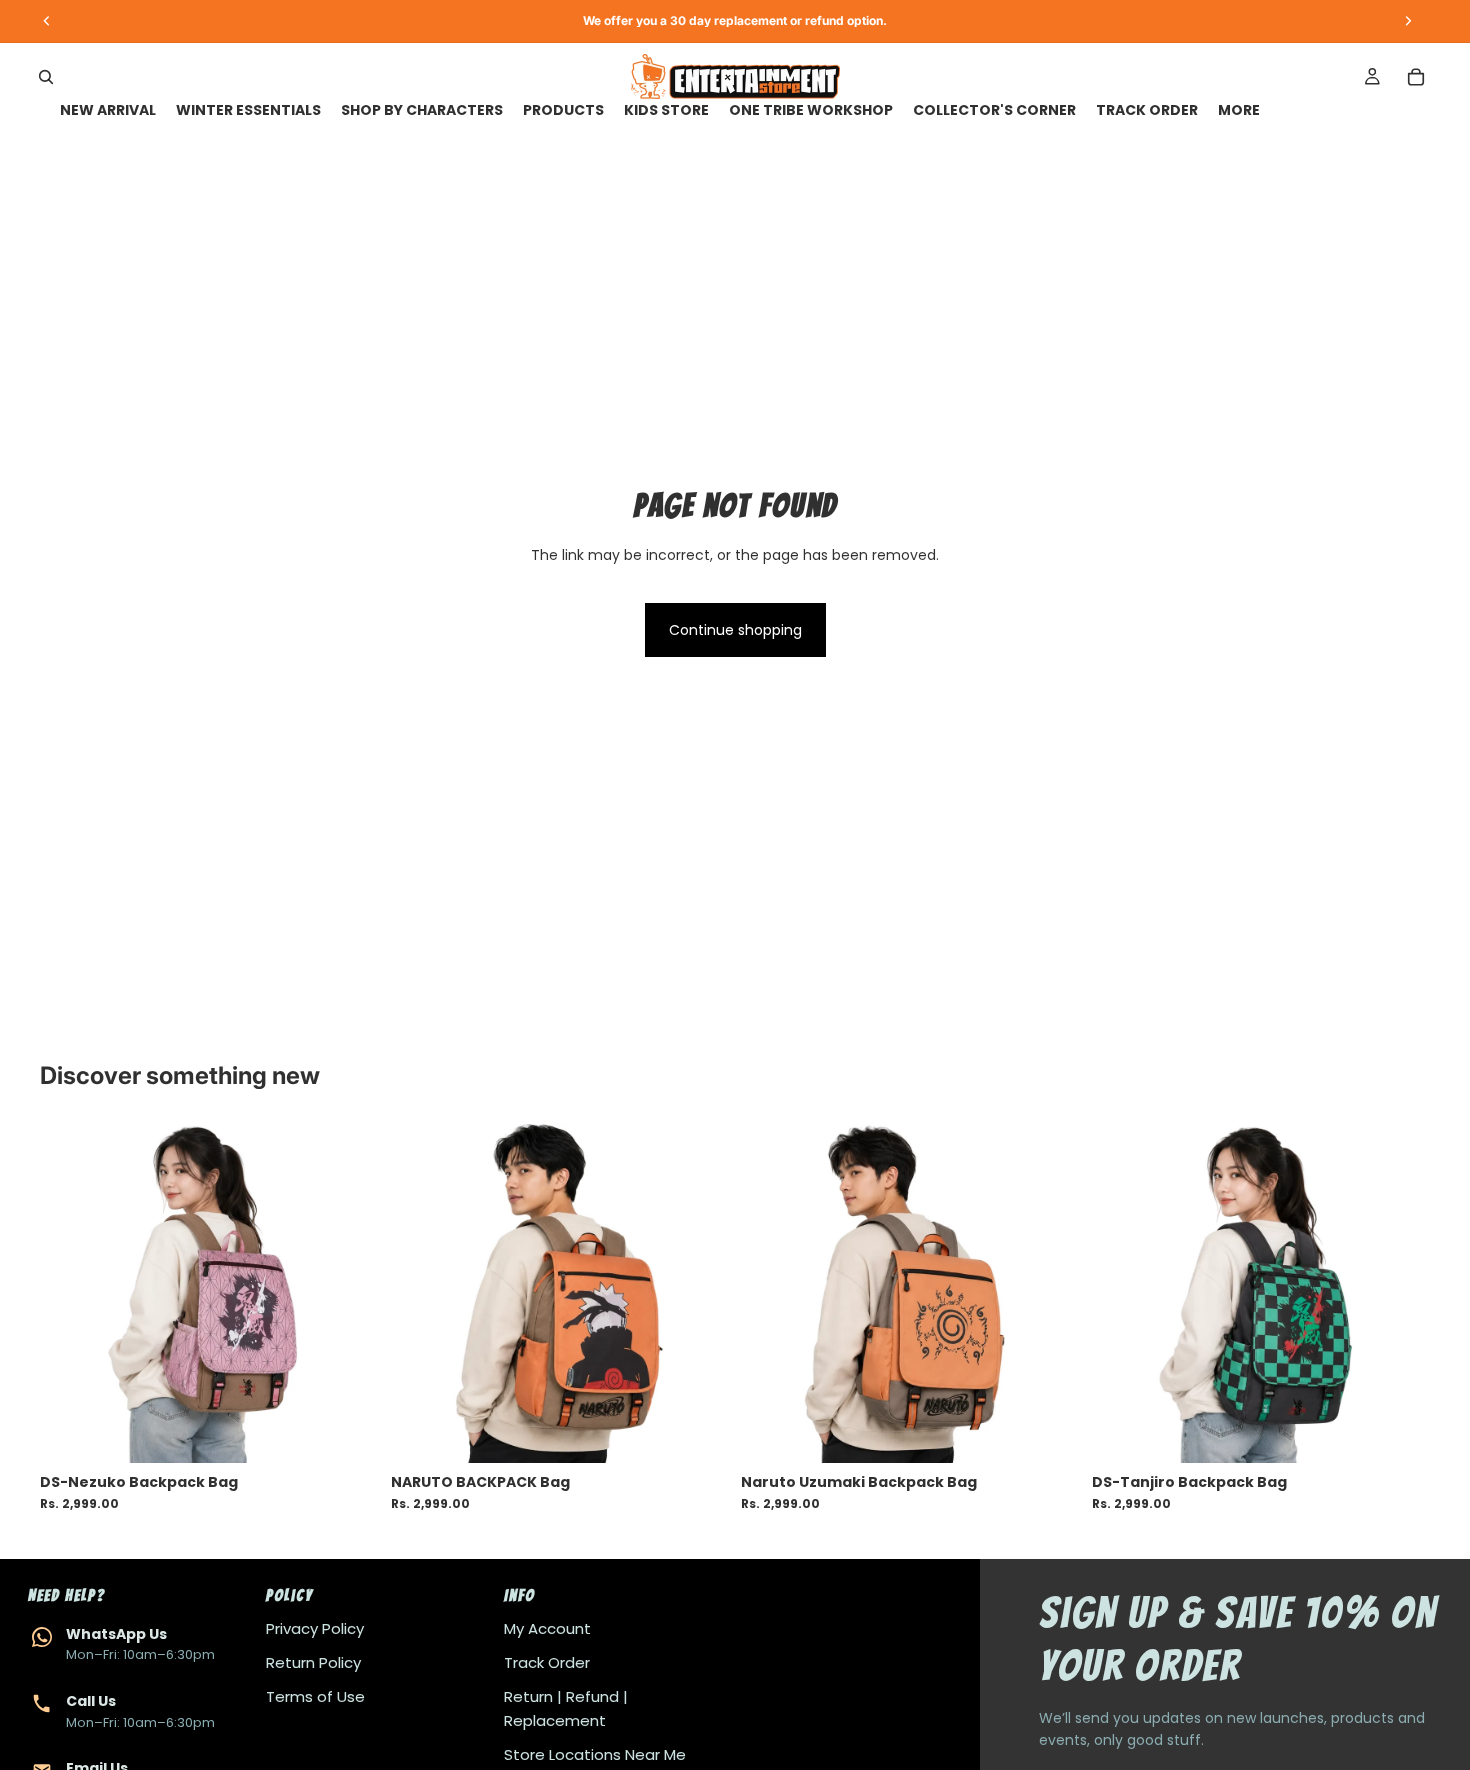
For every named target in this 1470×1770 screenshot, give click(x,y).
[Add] (348, 1432)
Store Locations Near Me (595, 1754)
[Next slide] (349, 1293)
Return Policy (313, 1662)
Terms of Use (315, 1696)
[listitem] (1239, 110)
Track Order (547, 1662)
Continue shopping (735, 630)
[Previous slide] (70, 1293)
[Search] (46, 77)
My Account (547, 1628)
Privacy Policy (315, 1628)
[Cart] (1416, 77)
